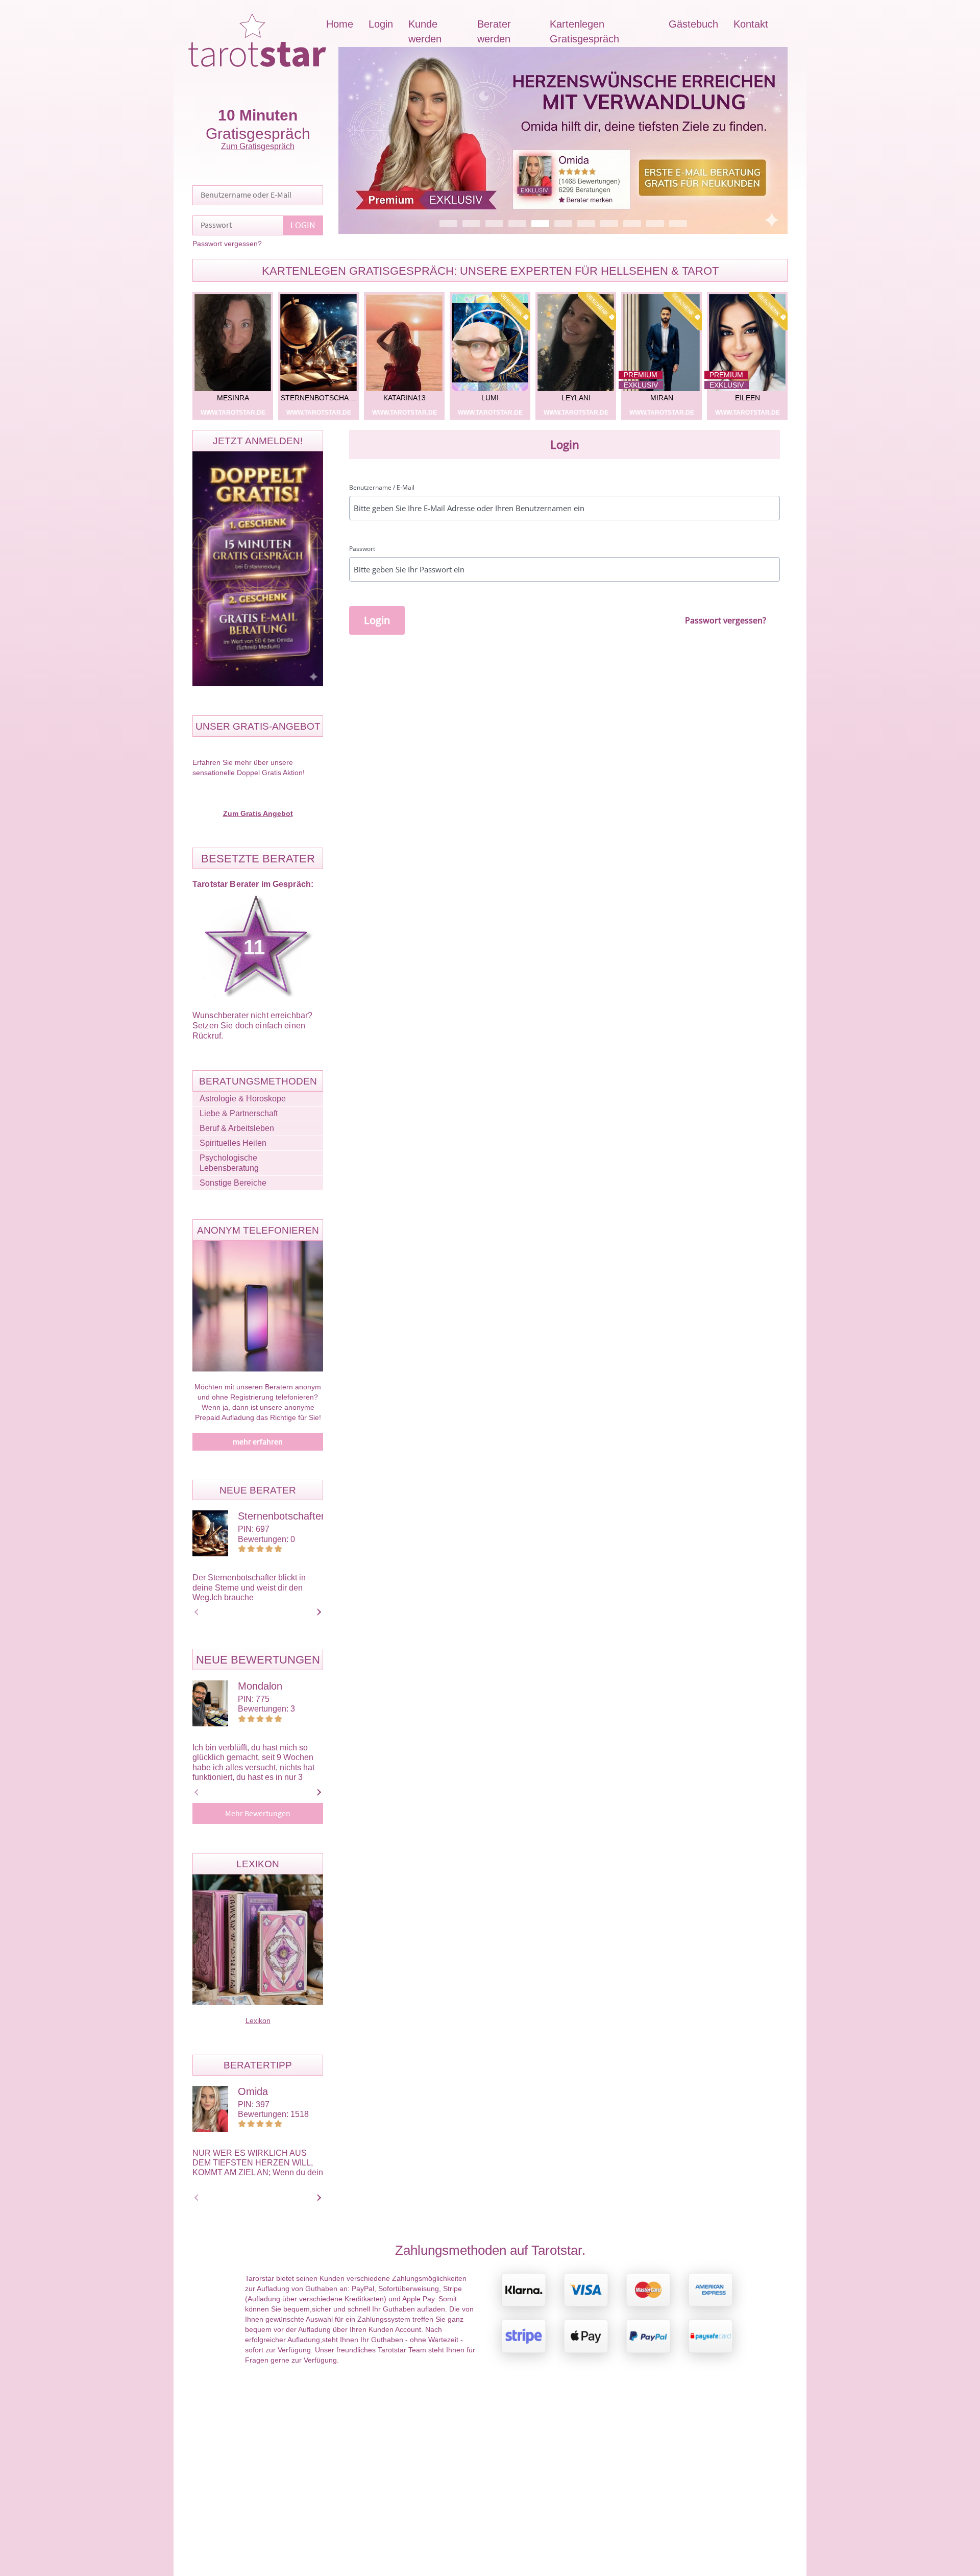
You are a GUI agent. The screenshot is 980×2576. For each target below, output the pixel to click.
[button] (563, 140)
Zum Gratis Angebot (258, 813)
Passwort (362, 549)
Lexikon (258, 2020)
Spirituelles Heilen (233, 1143)
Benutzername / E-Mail (382, 488)
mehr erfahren (258, 1442)
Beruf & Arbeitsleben (237, 1128)
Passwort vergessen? (227, 244)
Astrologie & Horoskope (243, 1099)
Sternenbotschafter (281, 1516)
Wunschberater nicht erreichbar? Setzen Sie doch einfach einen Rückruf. (252, 1026)
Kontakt (751, 24)
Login (381, 24)
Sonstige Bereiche (233, 1183)
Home (340, 24)
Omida (253, 2091)
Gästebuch (693, 24)
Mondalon (260, 1686)
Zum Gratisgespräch (258, 146)
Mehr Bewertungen (258, 1814)
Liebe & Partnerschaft (239, 1113)
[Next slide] (317, 1612)
